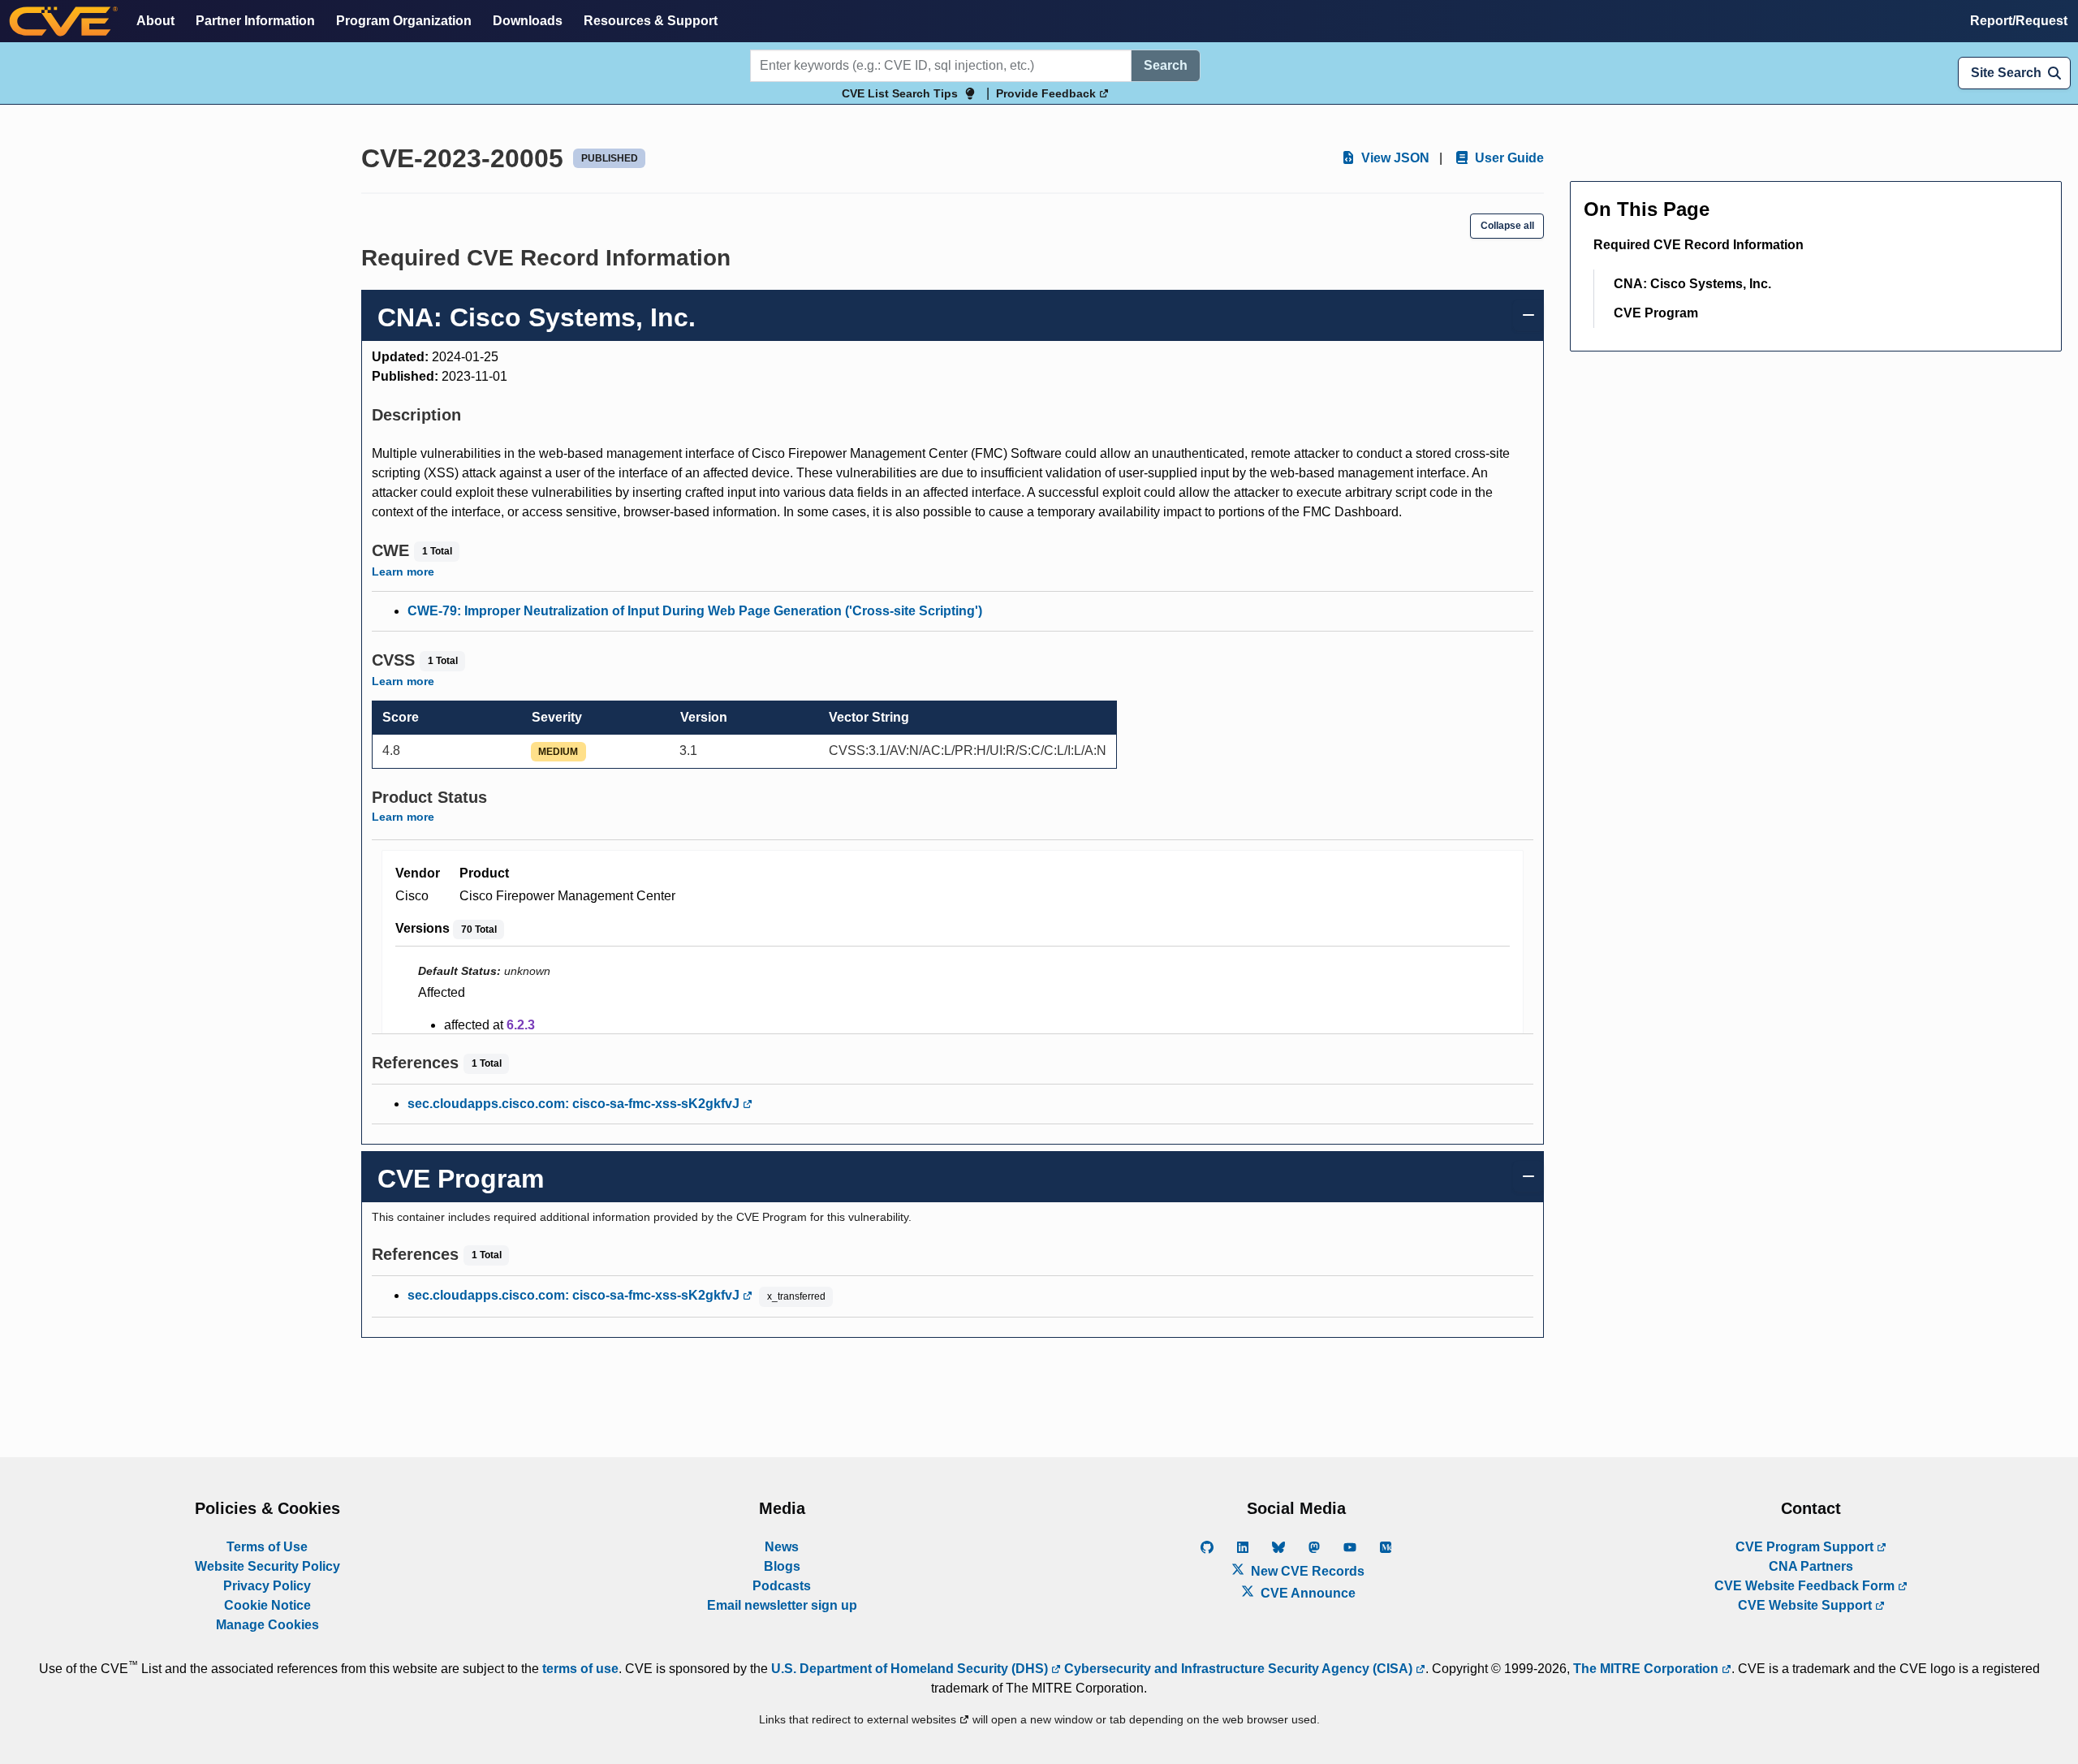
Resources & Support (651, 21)
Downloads (528, 21)
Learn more (403, 571)
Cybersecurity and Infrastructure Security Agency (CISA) (1238, 1669)
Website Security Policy (267, 1566)
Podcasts (782, 1586)
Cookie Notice (267, 1605)
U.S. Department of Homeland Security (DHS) (911, 1669)
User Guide (1508, 158)
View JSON (1394, 158)
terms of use (580, 1669)
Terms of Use (267, 1547)
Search (1166, 65)
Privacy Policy (267, 1586)
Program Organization (404, 21)
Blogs (782, 1566)
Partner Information (255, 21)
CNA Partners (1811, 1566)
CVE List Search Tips (900, 93)
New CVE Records (1306, 1571)
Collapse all (1507, 226)
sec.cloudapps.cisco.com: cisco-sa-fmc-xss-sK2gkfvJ (575, 1104)
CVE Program (1656, 313)
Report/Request (2019, 21)
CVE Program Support (1806, 1547)
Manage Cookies (267, 1625)
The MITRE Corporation (1647, 1669)
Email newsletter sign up (782, 1605)
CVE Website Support (1806, 1605)
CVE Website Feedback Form (1806, 1586)
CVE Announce (1306, 1593)
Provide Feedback (1048, 93)
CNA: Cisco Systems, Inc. (1692, 284)
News (782, 1547)
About (155, 21)
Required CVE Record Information (1699, 245)
